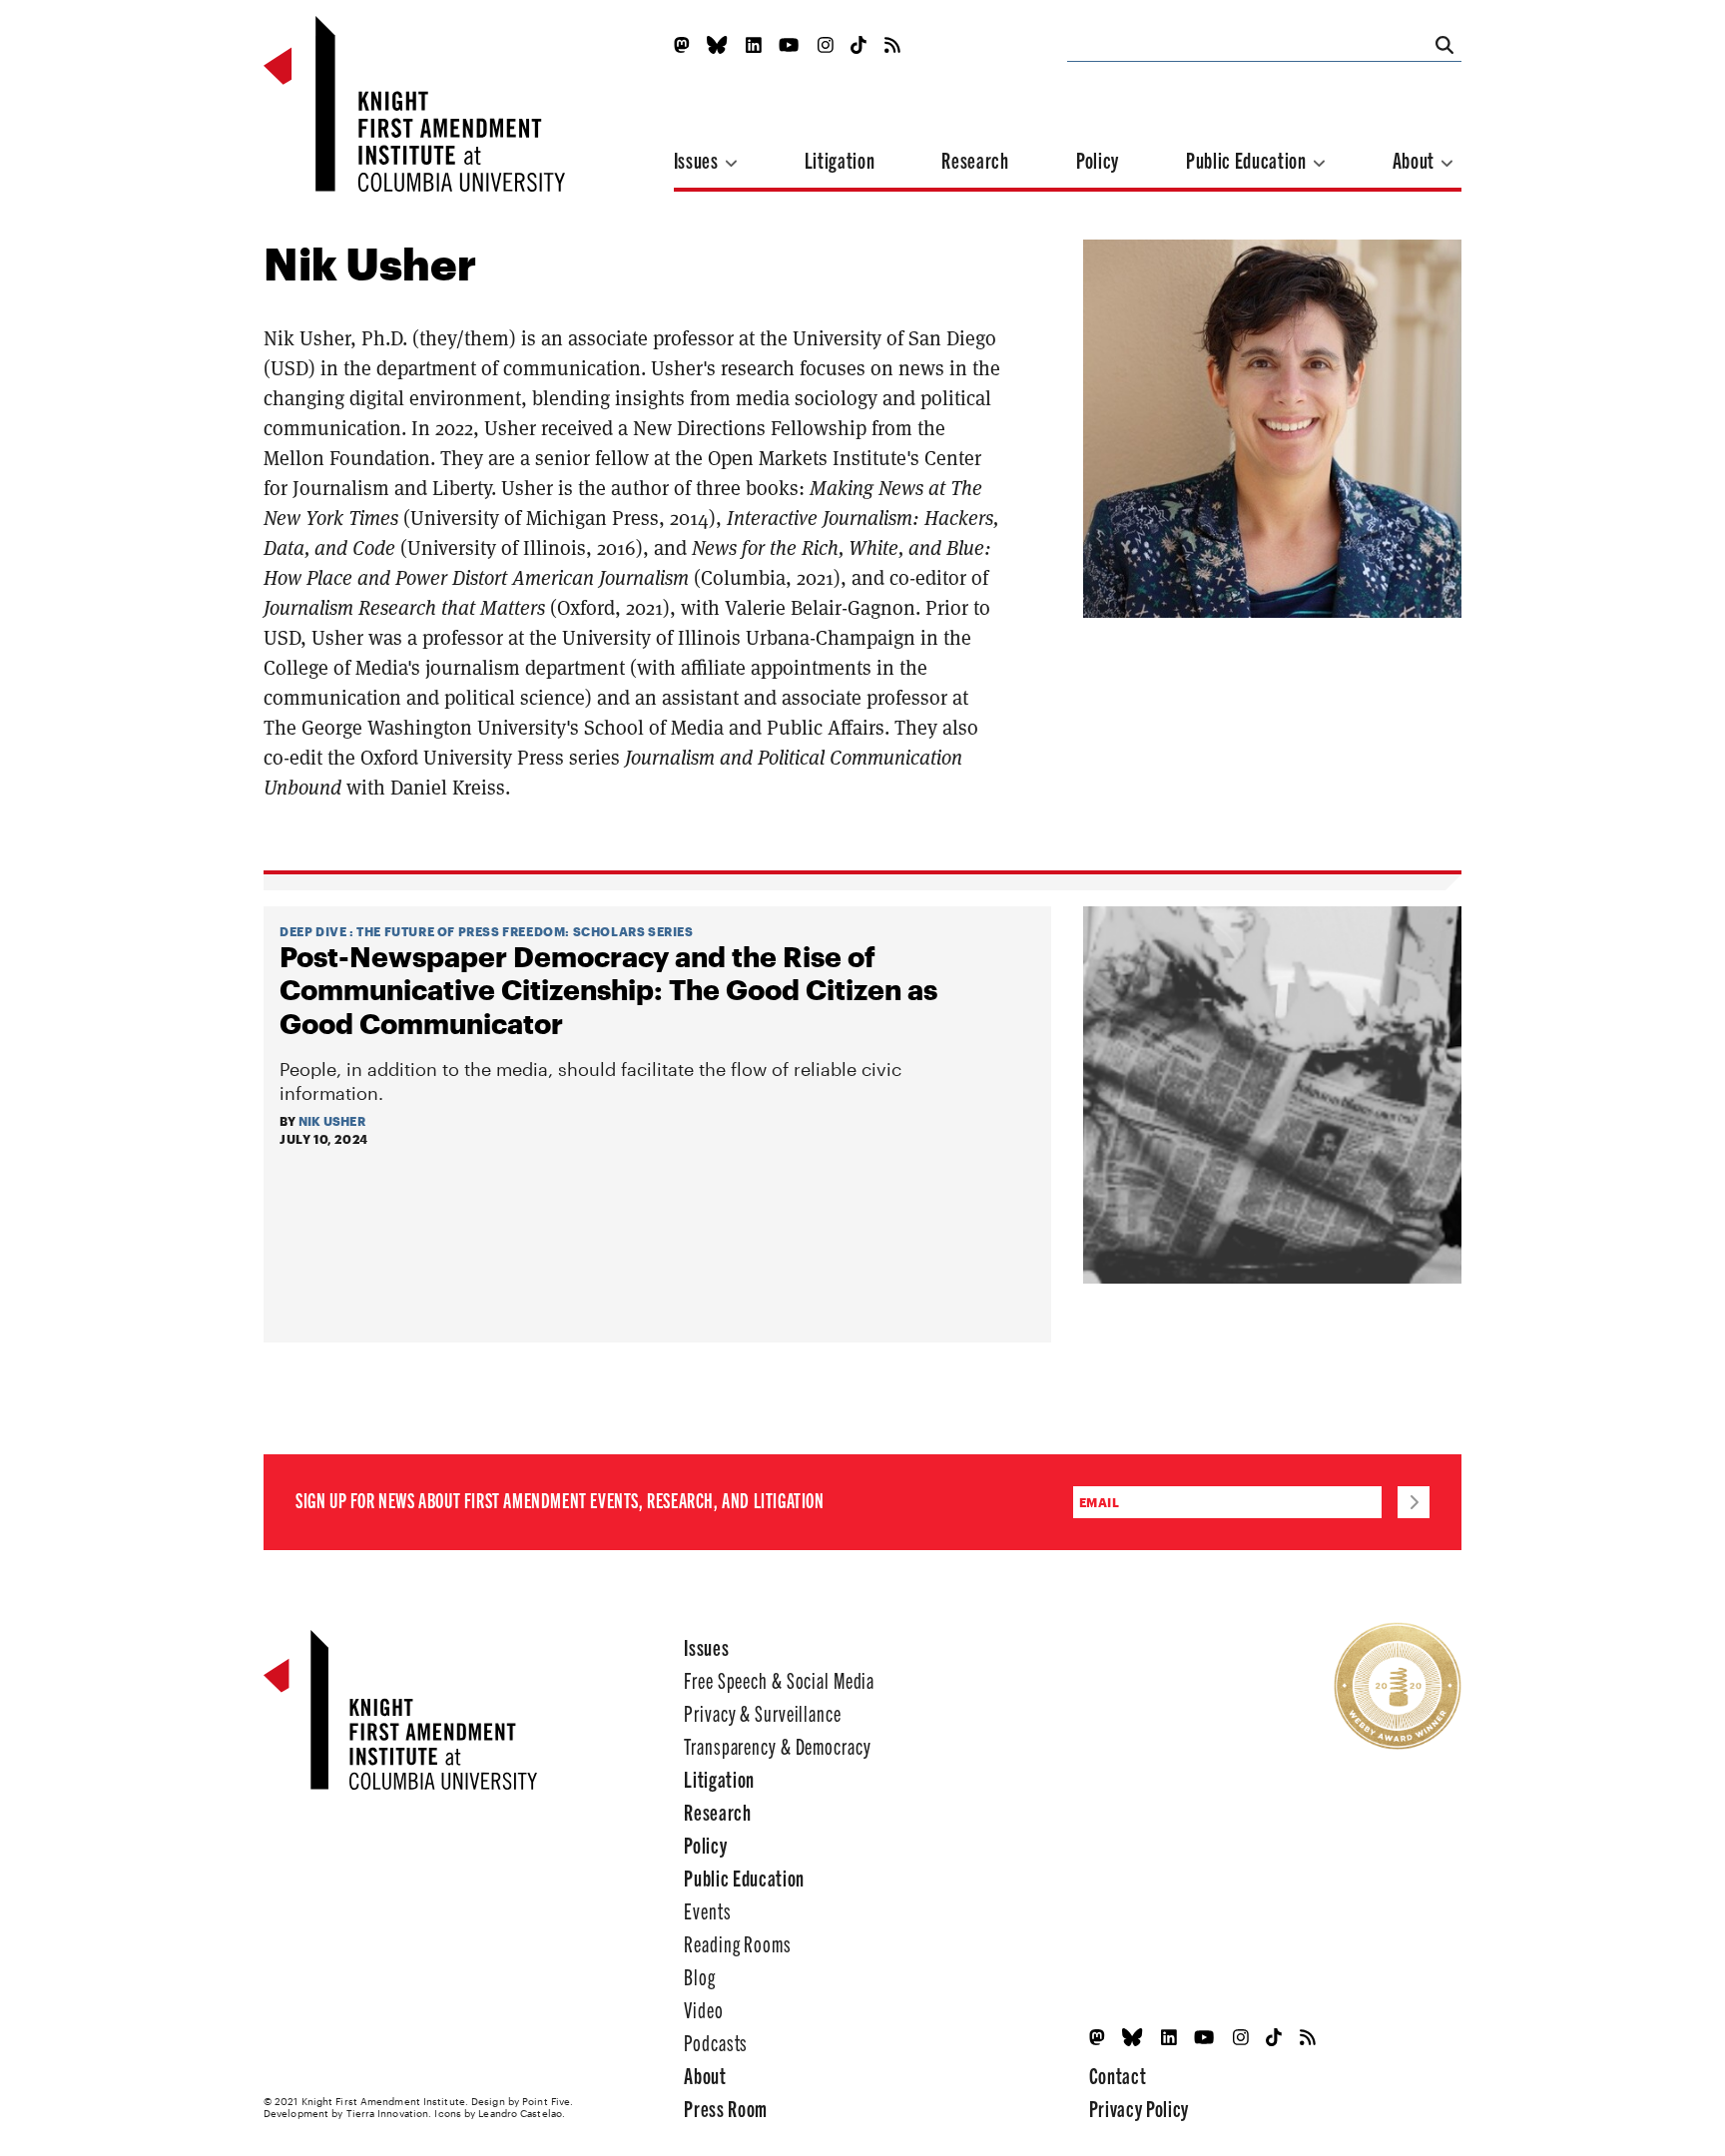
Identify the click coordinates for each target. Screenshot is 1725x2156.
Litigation (840, 159)
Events (707, 1910)
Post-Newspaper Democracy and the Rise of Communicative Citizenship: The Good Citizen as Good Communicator (608, 990)
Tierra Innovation (388, 2113)
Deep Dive (313, 931)
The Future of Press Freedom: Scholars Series (525, 931)
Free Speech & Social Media (779, 1679)
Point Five (546, 2101)
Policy (1098, 159)
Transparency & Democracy (777, 1745)
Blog (700, 1976)
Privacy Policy (1139, 2108)
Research (975, 159)
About (1416, 159)
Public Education (1248, 159)
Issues (698, 159)
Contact (1118, 2075)
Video (703, 2009)
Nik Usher (332, 1121)
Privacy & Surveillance (762, 1712)
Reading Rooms (737, 1943)
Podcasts (716, 2042)
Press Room (726, 2108)
